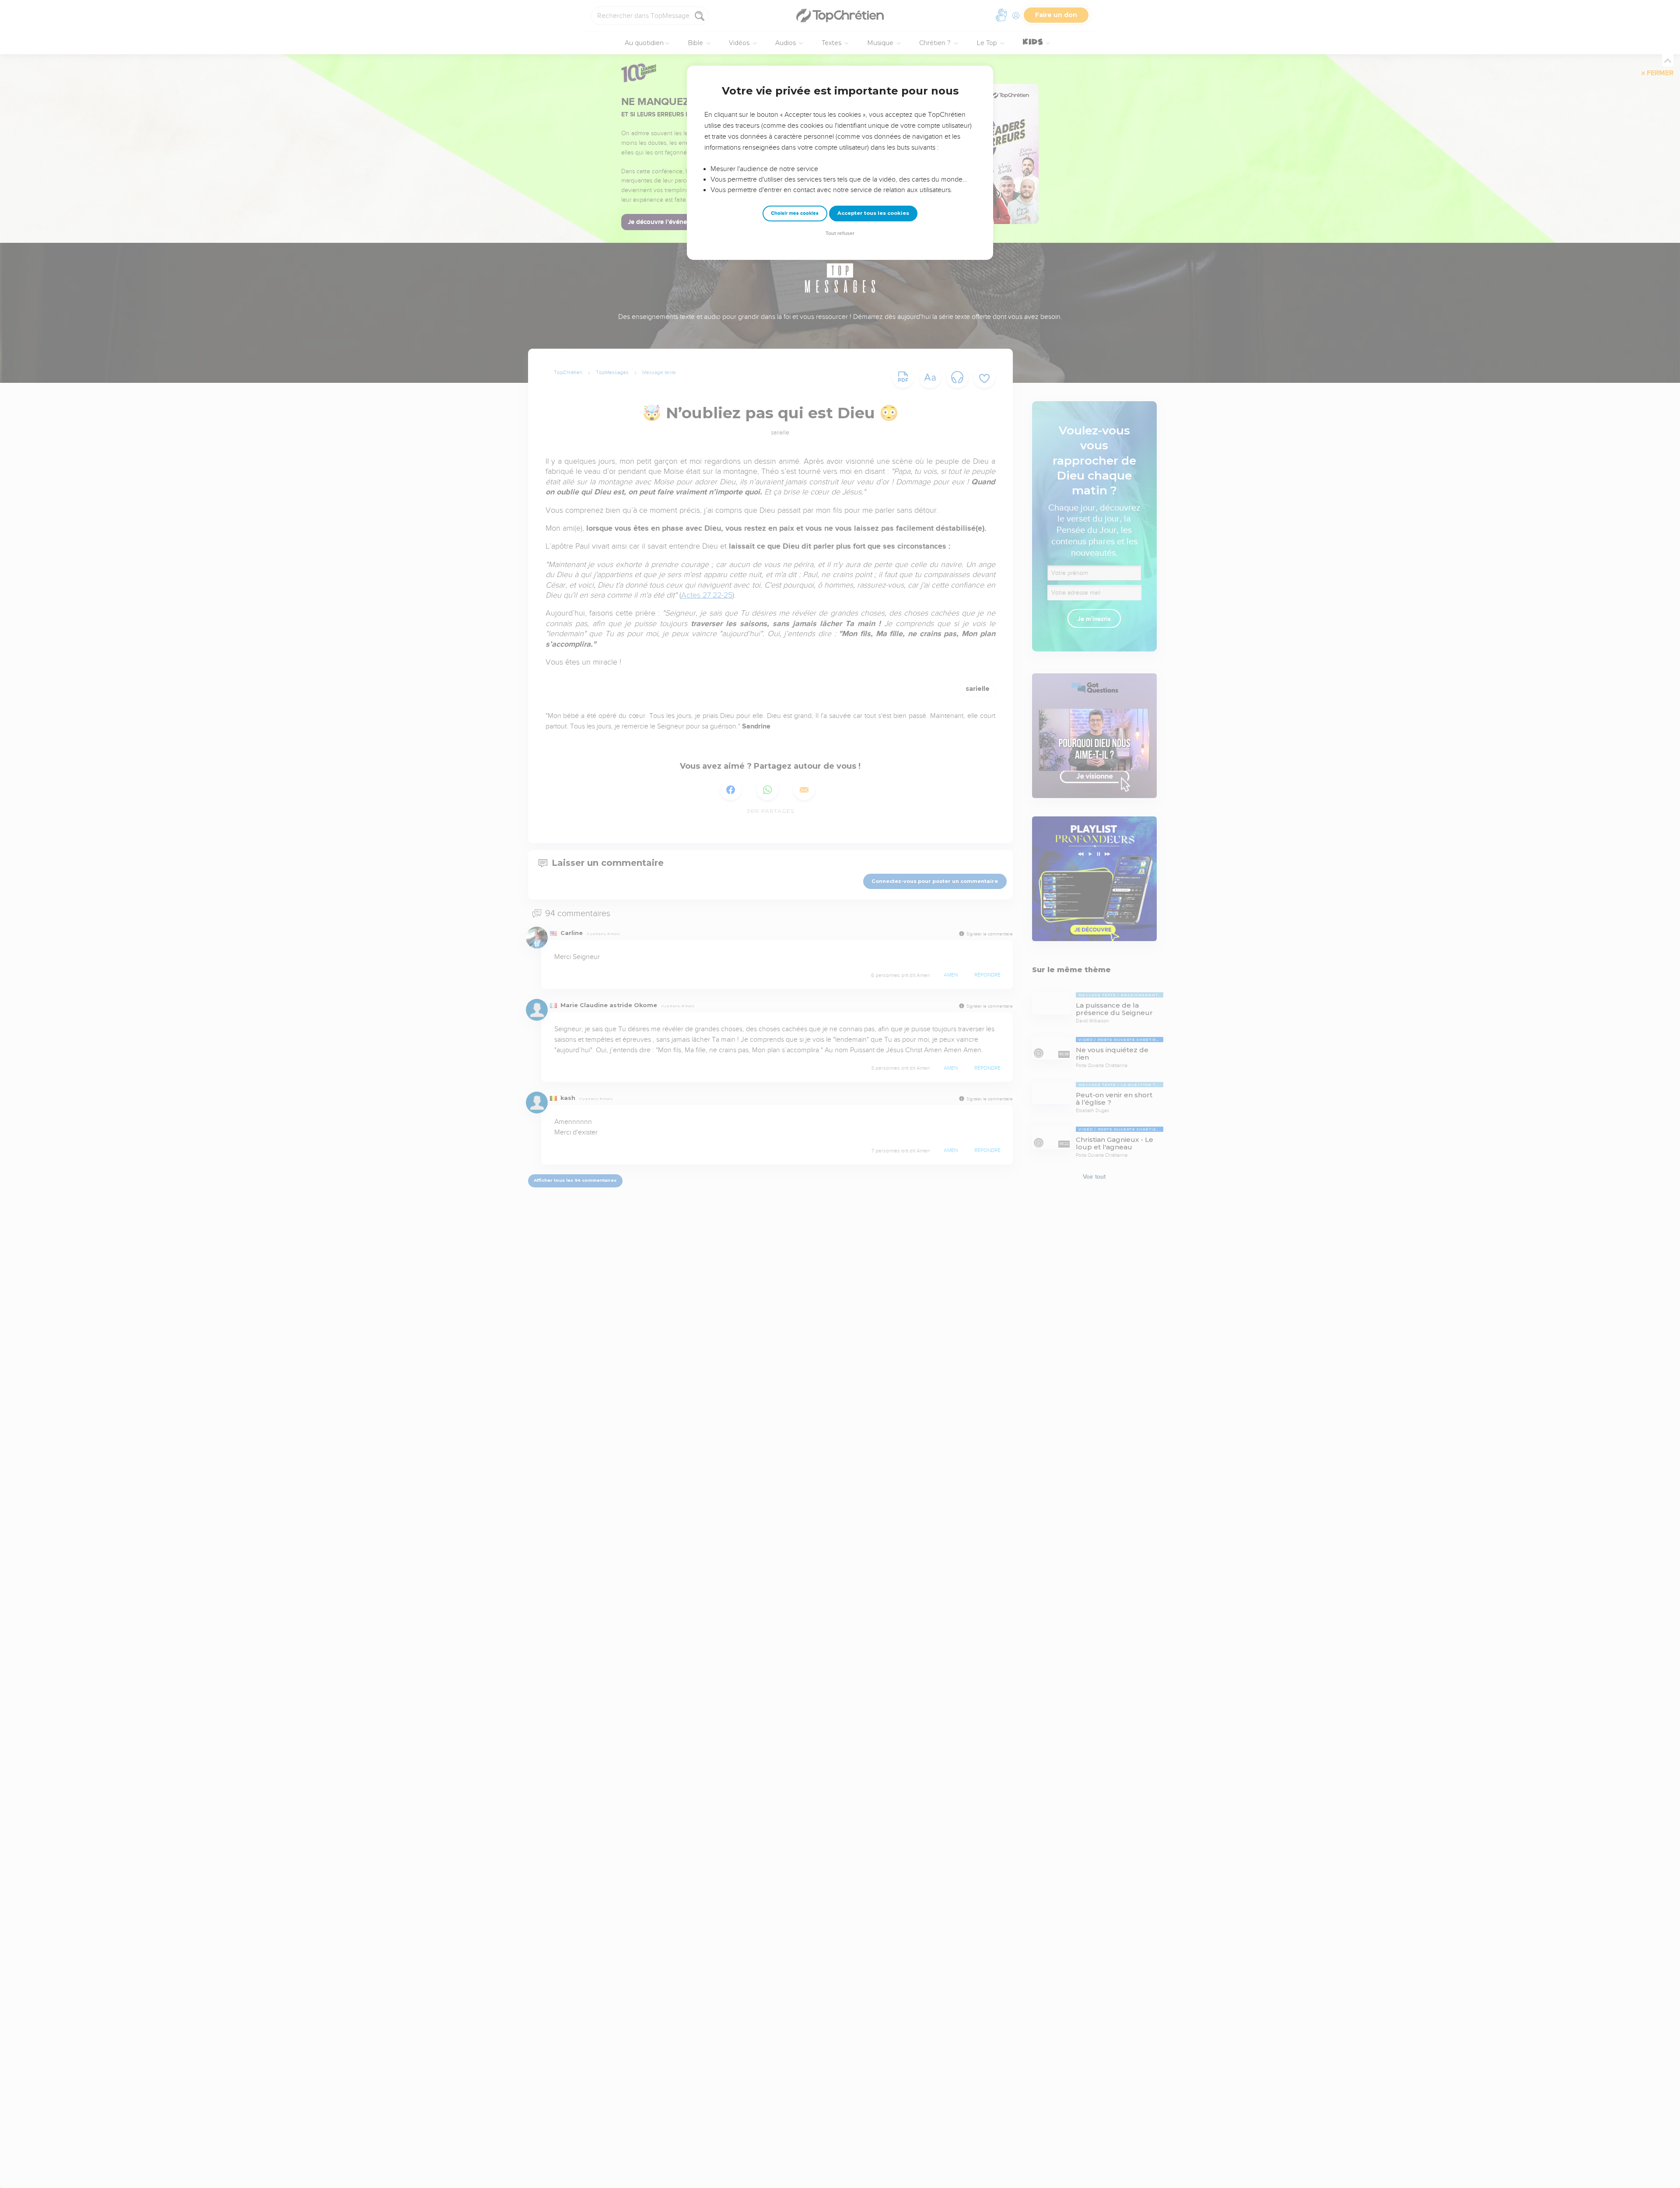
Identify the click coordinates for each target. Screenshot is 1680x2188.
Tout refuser (840, 233)
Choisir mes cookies (795, 213)
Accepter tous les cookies (873, 213)
